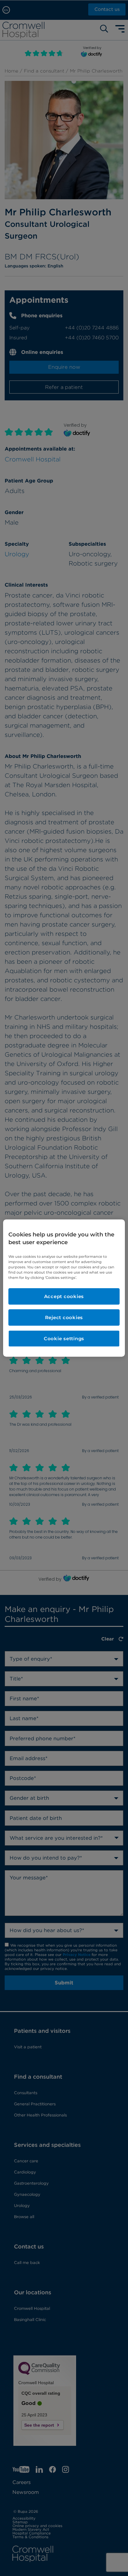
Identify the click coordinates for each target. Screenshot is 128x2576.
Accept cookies (64, 1296)
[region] (64, 1288)
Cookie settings (64, 1339)
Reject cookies (64, 1317)
